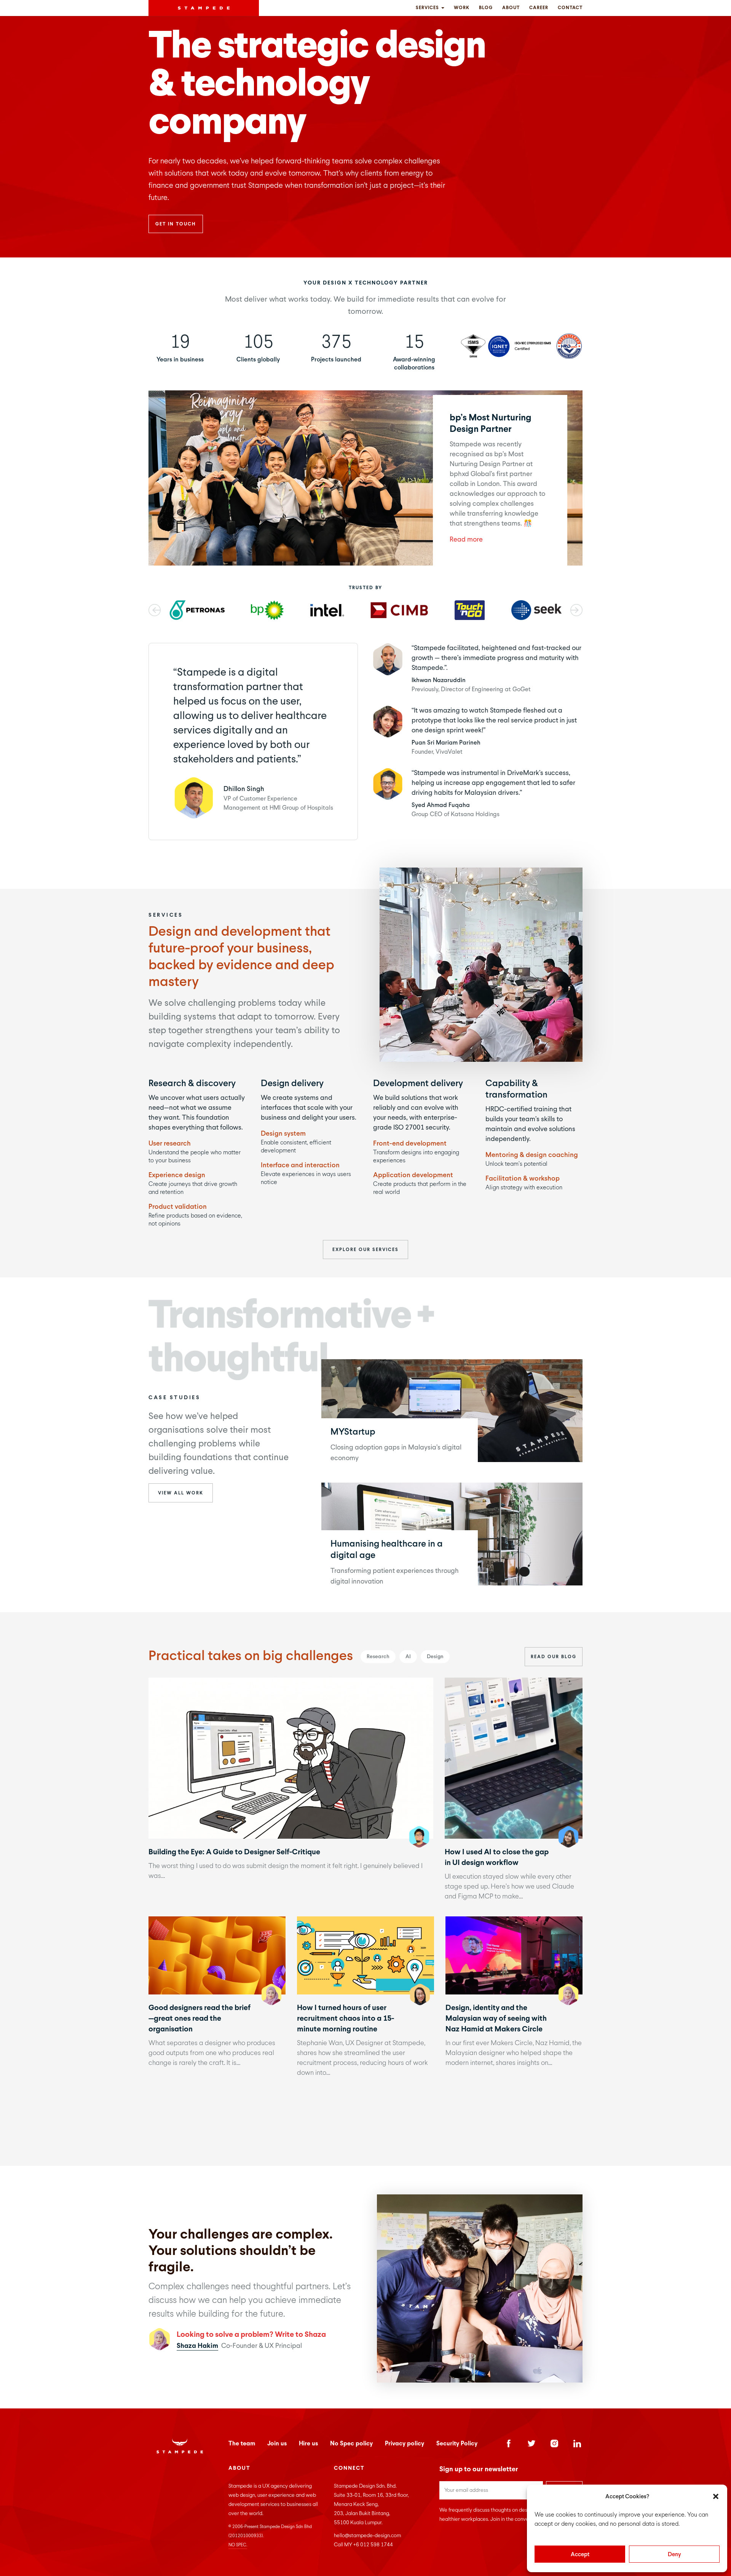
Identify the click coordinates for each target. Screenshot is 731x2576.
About (511, 8)
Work (462, 8)
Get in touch (176, 224)
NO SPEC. (238, 2545)
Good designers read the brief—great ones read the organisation (217, 1955)
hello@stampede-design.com (367, 2535)
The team (242, 2443)
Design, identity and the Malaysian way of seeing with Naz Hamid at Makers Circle (514, 1955)
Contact (570, 8)
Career (539, 8)
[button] (716, 2496)
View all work (181, 1493)
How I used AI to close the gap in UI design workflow (513, 1758)
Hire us (308, 2443)
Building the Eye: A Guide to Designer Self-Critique (290, 1758)
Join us (277, 2443)
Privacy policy (405, 2443)
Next (576, 610)
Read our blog (554, 1657)
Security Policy (457, 2443)
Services (428, 8)
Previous (155, 610)
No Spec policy (351, 2443)
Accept (580, 2554)
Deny (674, 2554)
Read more (466, 539)
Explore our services (365, 1250)
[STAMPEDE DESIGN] (204, 8)
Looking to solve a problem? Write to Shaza (251, 2334)
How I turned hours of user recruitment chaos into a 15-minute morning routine (365, 1955)
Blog (486, 8)
